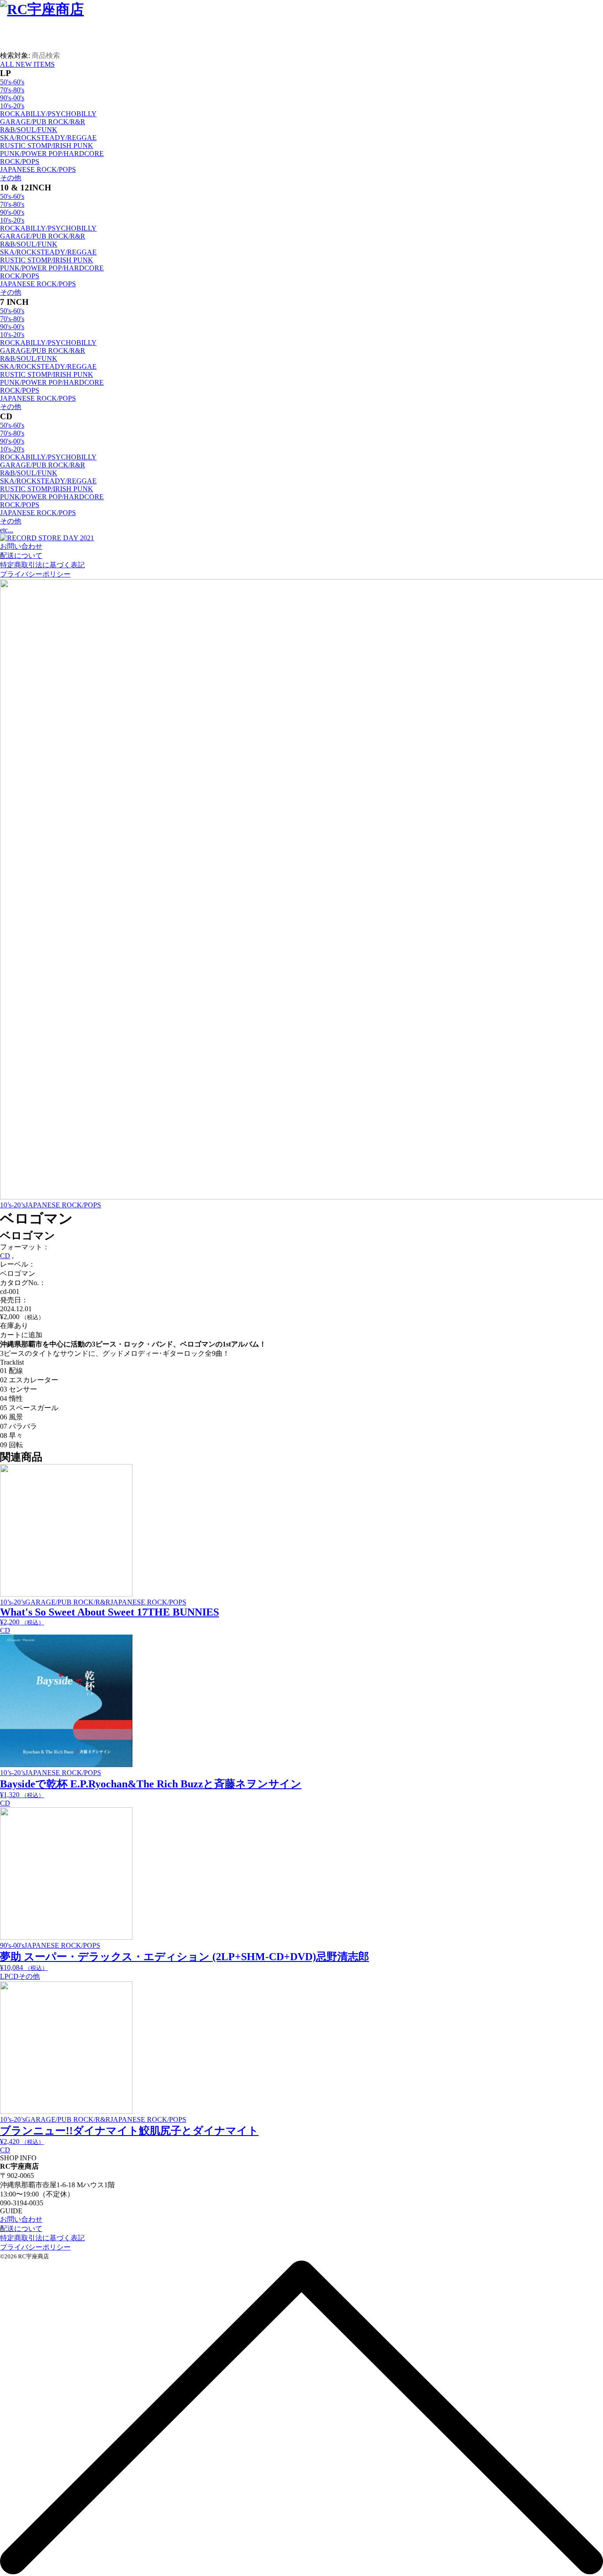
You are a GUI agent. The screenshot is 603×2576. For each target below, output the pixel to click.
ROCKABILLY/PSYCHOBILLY (48, 114)
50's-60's (12, 82)
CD (5, 1256)
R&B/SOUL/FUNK (29, 130)
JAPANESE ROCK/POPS (38, 169)
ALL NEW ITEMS (27, 64)
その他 (11, 178)
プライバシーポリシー (35, 574)
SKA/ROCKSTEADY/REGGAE (48, 138)
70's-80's (12, 90)
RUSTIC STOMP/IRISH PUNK (47, 146)
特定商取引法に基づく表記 (42, 565)
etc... (7, 530)
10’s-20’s (13, 1205)
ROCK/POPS (20, 161)
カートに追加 (21, 1335)
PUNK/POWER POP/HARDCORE (52, 154)
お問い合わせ (21, 546)
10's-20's (12, 106)
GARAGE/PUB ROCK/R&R (43, 122)
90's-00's (12, 98)
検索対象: (15, 55)
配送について (21, 556)
